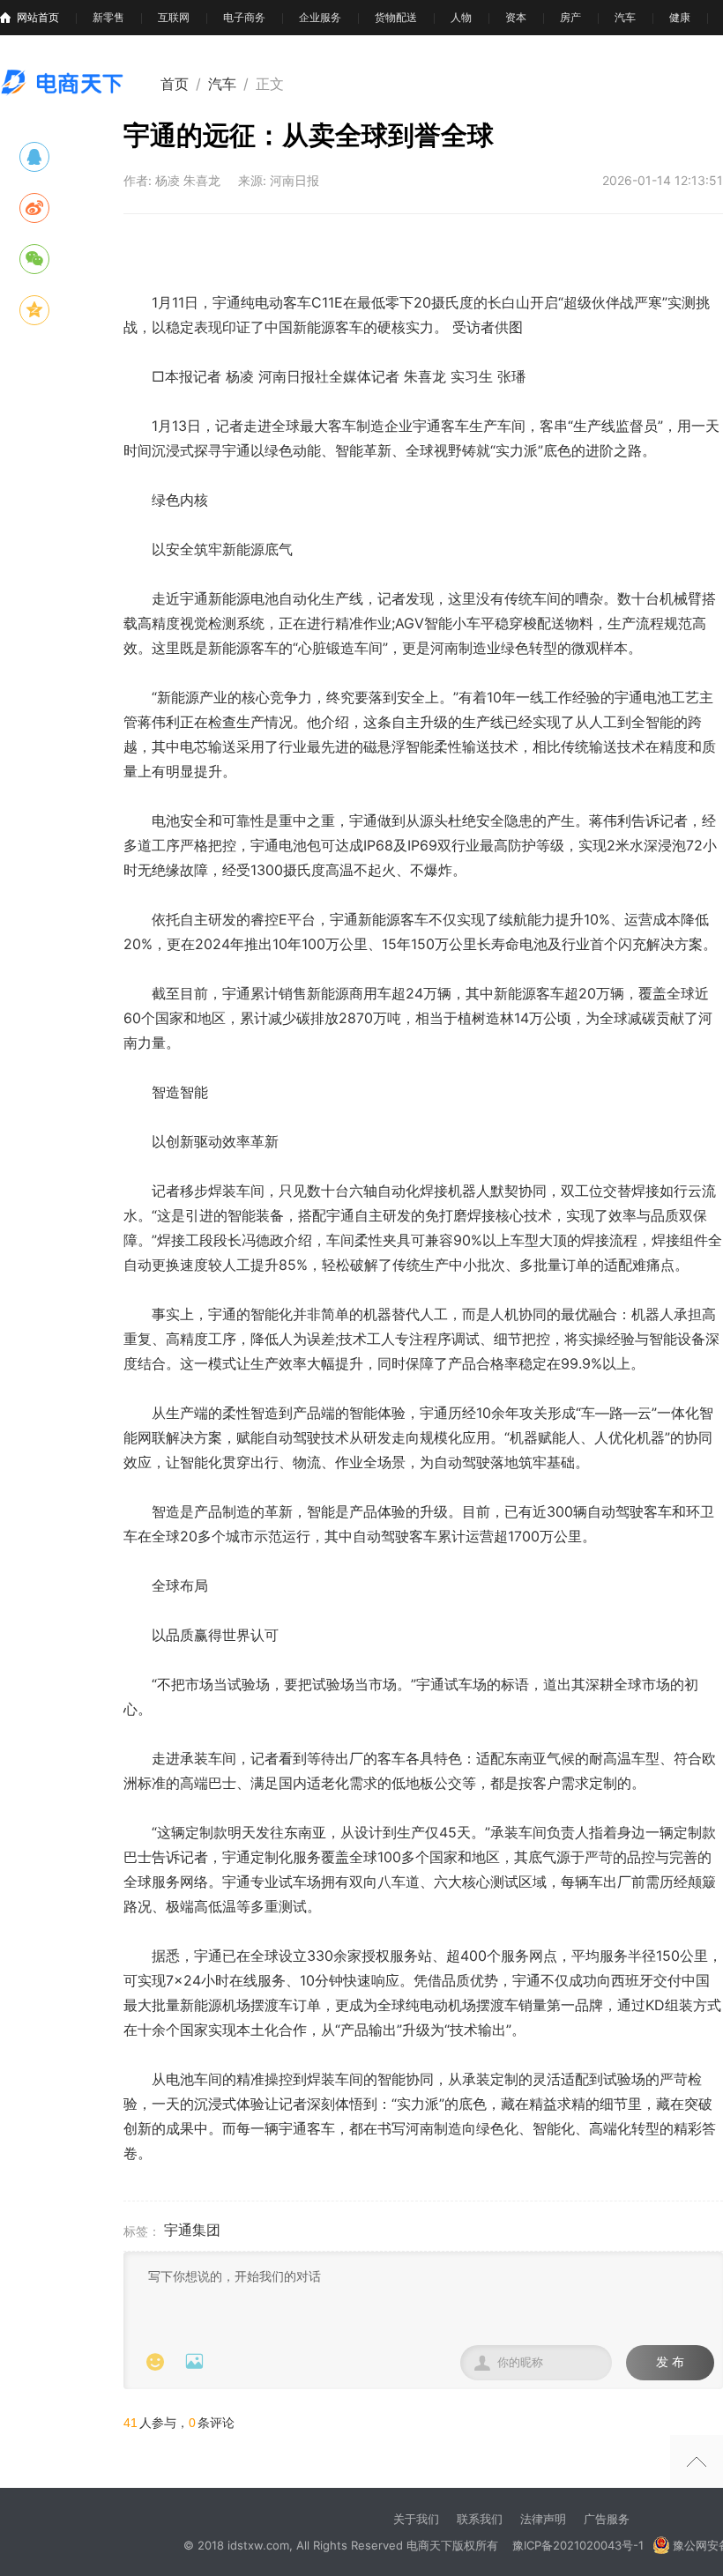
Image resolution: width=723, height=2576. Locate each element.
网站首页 (38, 17)
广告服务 (607, 2519)
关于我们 (416, 2519)
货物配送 (396, 17)
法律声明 (543, 2519)
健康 (680, 17)
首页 (175, 84)
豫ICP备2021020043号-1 (578, 2545)
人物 (461, 17)
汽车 (625, 17)
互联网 (174, 17)
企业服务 (320, 17)
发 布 (670, 2362)
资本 (516, 17)
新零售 (108, 17)
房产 (570, 17)
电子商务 (244, 17)
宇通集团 (192, 2230)
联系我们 (480, 2519)
